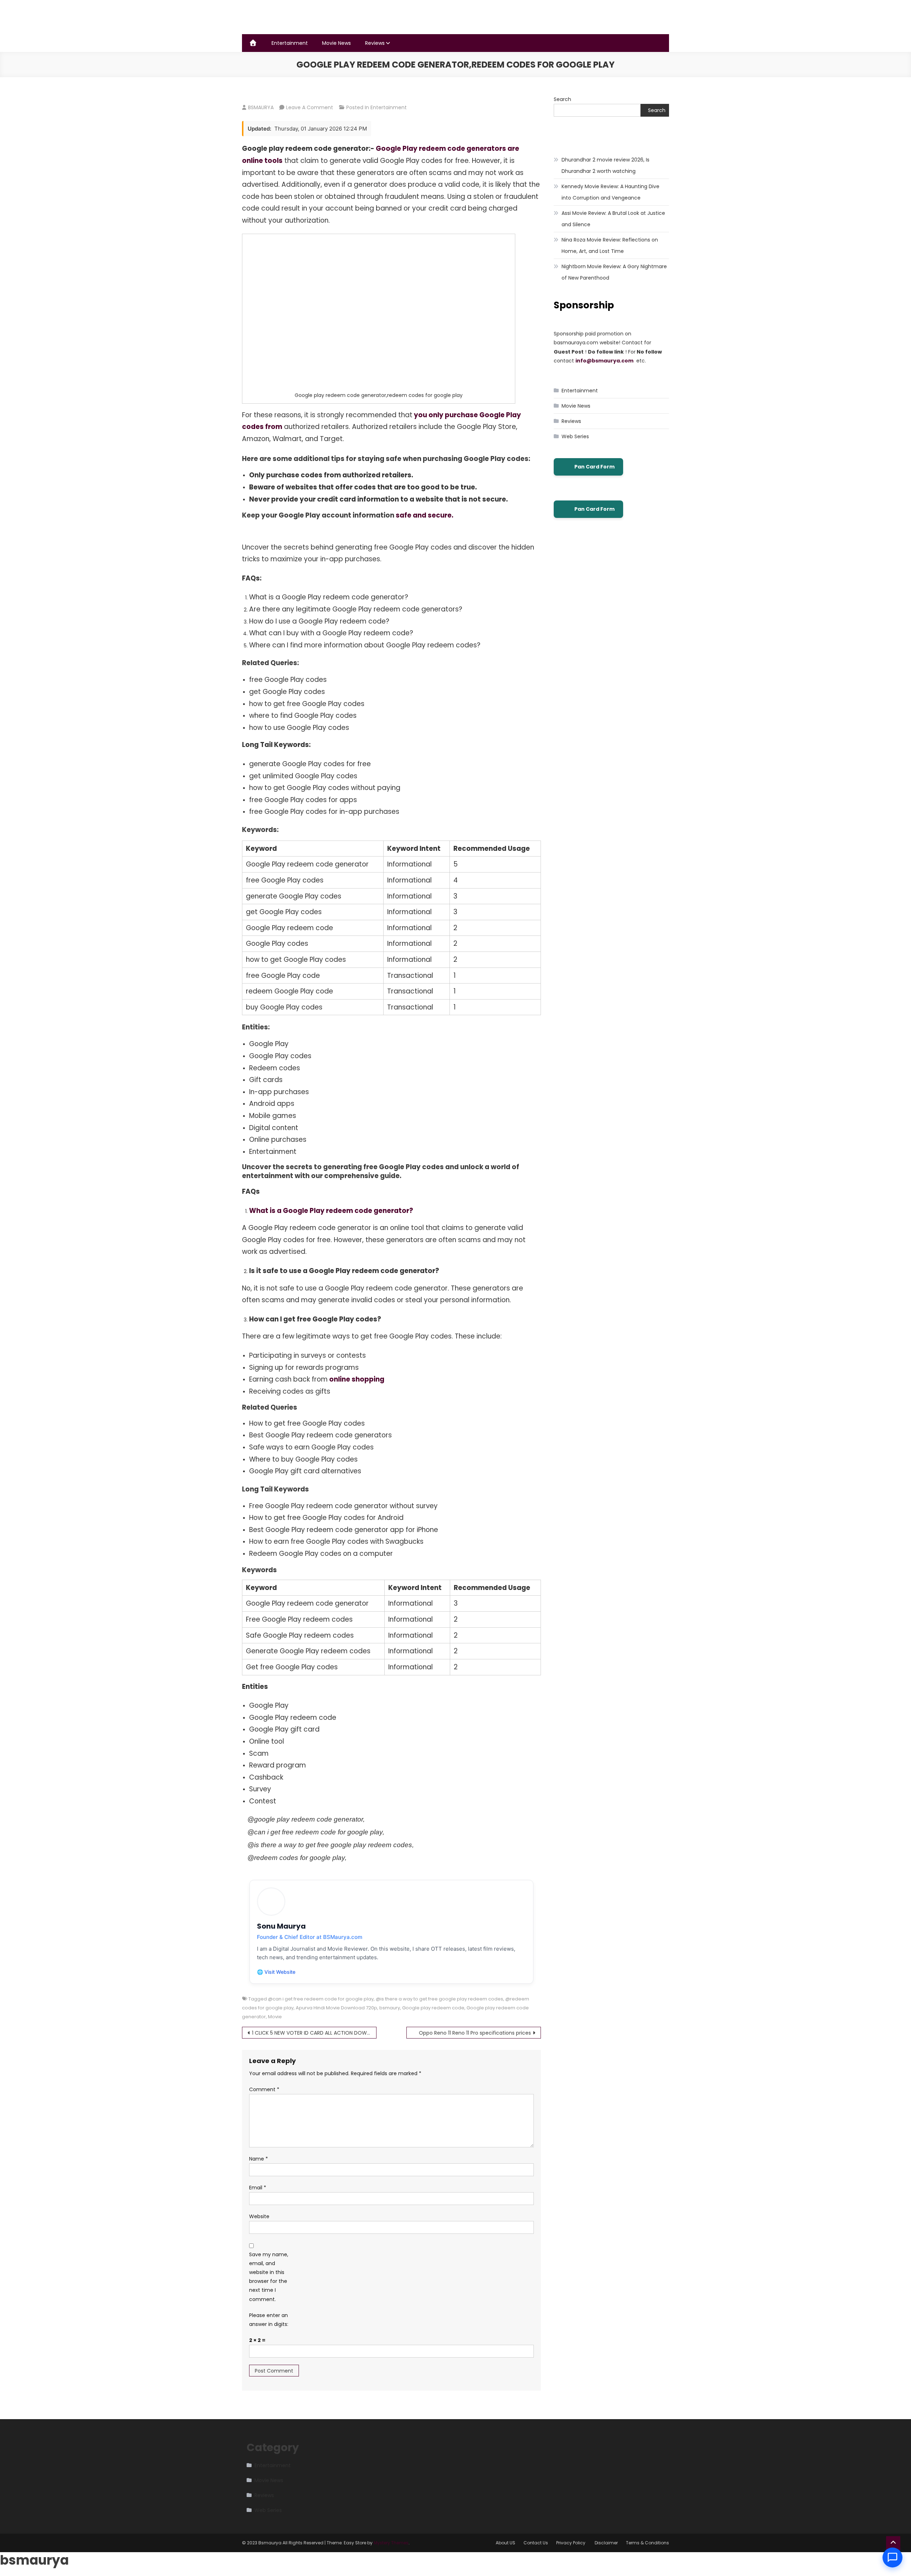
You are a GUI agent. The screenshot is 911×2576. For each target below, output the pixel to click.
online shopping (356, 1379)
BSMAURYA (261, 107)
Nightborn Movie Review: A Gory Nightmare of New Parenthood (614, 272)
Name (259, 2159)
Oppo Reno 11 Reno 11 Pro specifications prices (475, 2033)
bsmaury (390, 2008)
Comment (264, 2089)
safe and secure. (424, 515)
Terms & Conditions (647, 2543)
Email (258, 2188)
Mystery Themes (391, 2543)
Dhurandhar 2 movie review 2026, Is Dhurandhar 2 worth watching (605, 165)
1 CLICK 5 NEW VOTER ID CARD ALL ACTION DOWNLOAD (314, 2033)
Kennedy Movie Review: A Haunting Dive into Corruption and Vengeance (610, 192)
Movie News (336, 43)
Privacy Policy (571, 2543)
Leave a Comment (310, 107)
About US (505, 2543)
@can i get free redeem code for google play (321, 1999)
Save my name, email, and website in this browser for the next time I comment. (269, 2277)
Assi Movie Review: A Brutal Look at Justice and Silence (613, 219)
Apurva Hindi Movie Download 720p (336, 2008)
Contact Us (536, 2543)
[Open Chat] (892, 2558)
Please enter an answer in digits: (269, 2320)
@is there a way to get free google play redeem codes (439, 1999)
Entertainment (290, 43)
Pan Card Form (594, 467)
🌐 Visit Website (276, 1972)
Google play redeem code (433, 2008)
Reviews (375, 43)
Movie (275, 2017)
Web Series (575, 436)
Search (562, 99)
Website (259, 2216)
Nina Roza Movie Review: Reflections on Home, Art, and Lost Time (610, 245)
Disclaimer (606, 2543)
